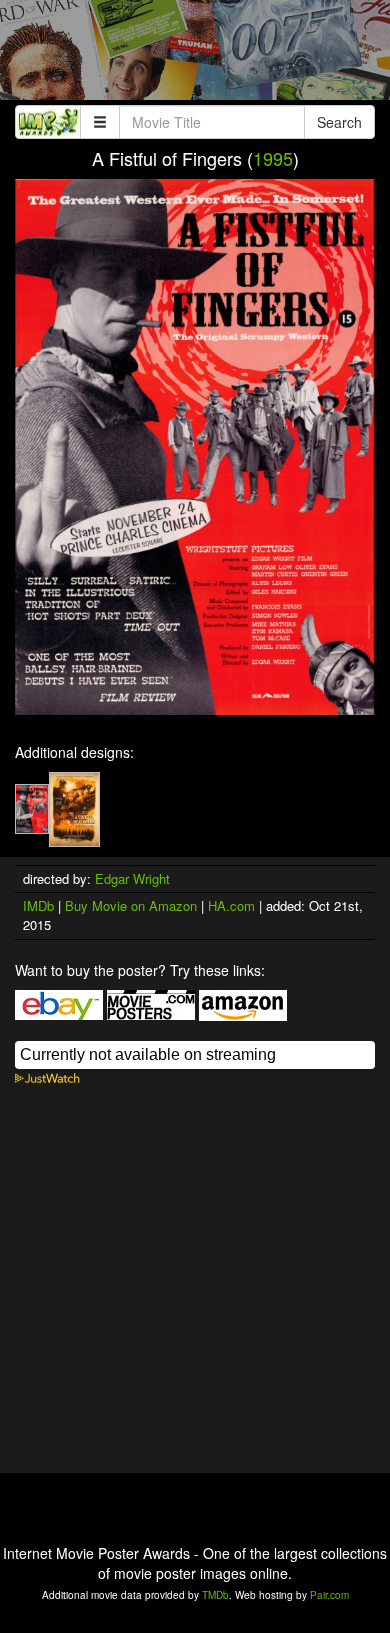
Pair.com (329, 1595)
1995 (273, 158)
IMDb (38, 905)
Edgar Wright (132, 878)
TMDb (215, 1595)
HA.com (231, 905)
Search (339, 122)
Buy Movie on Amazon (131, 905)
